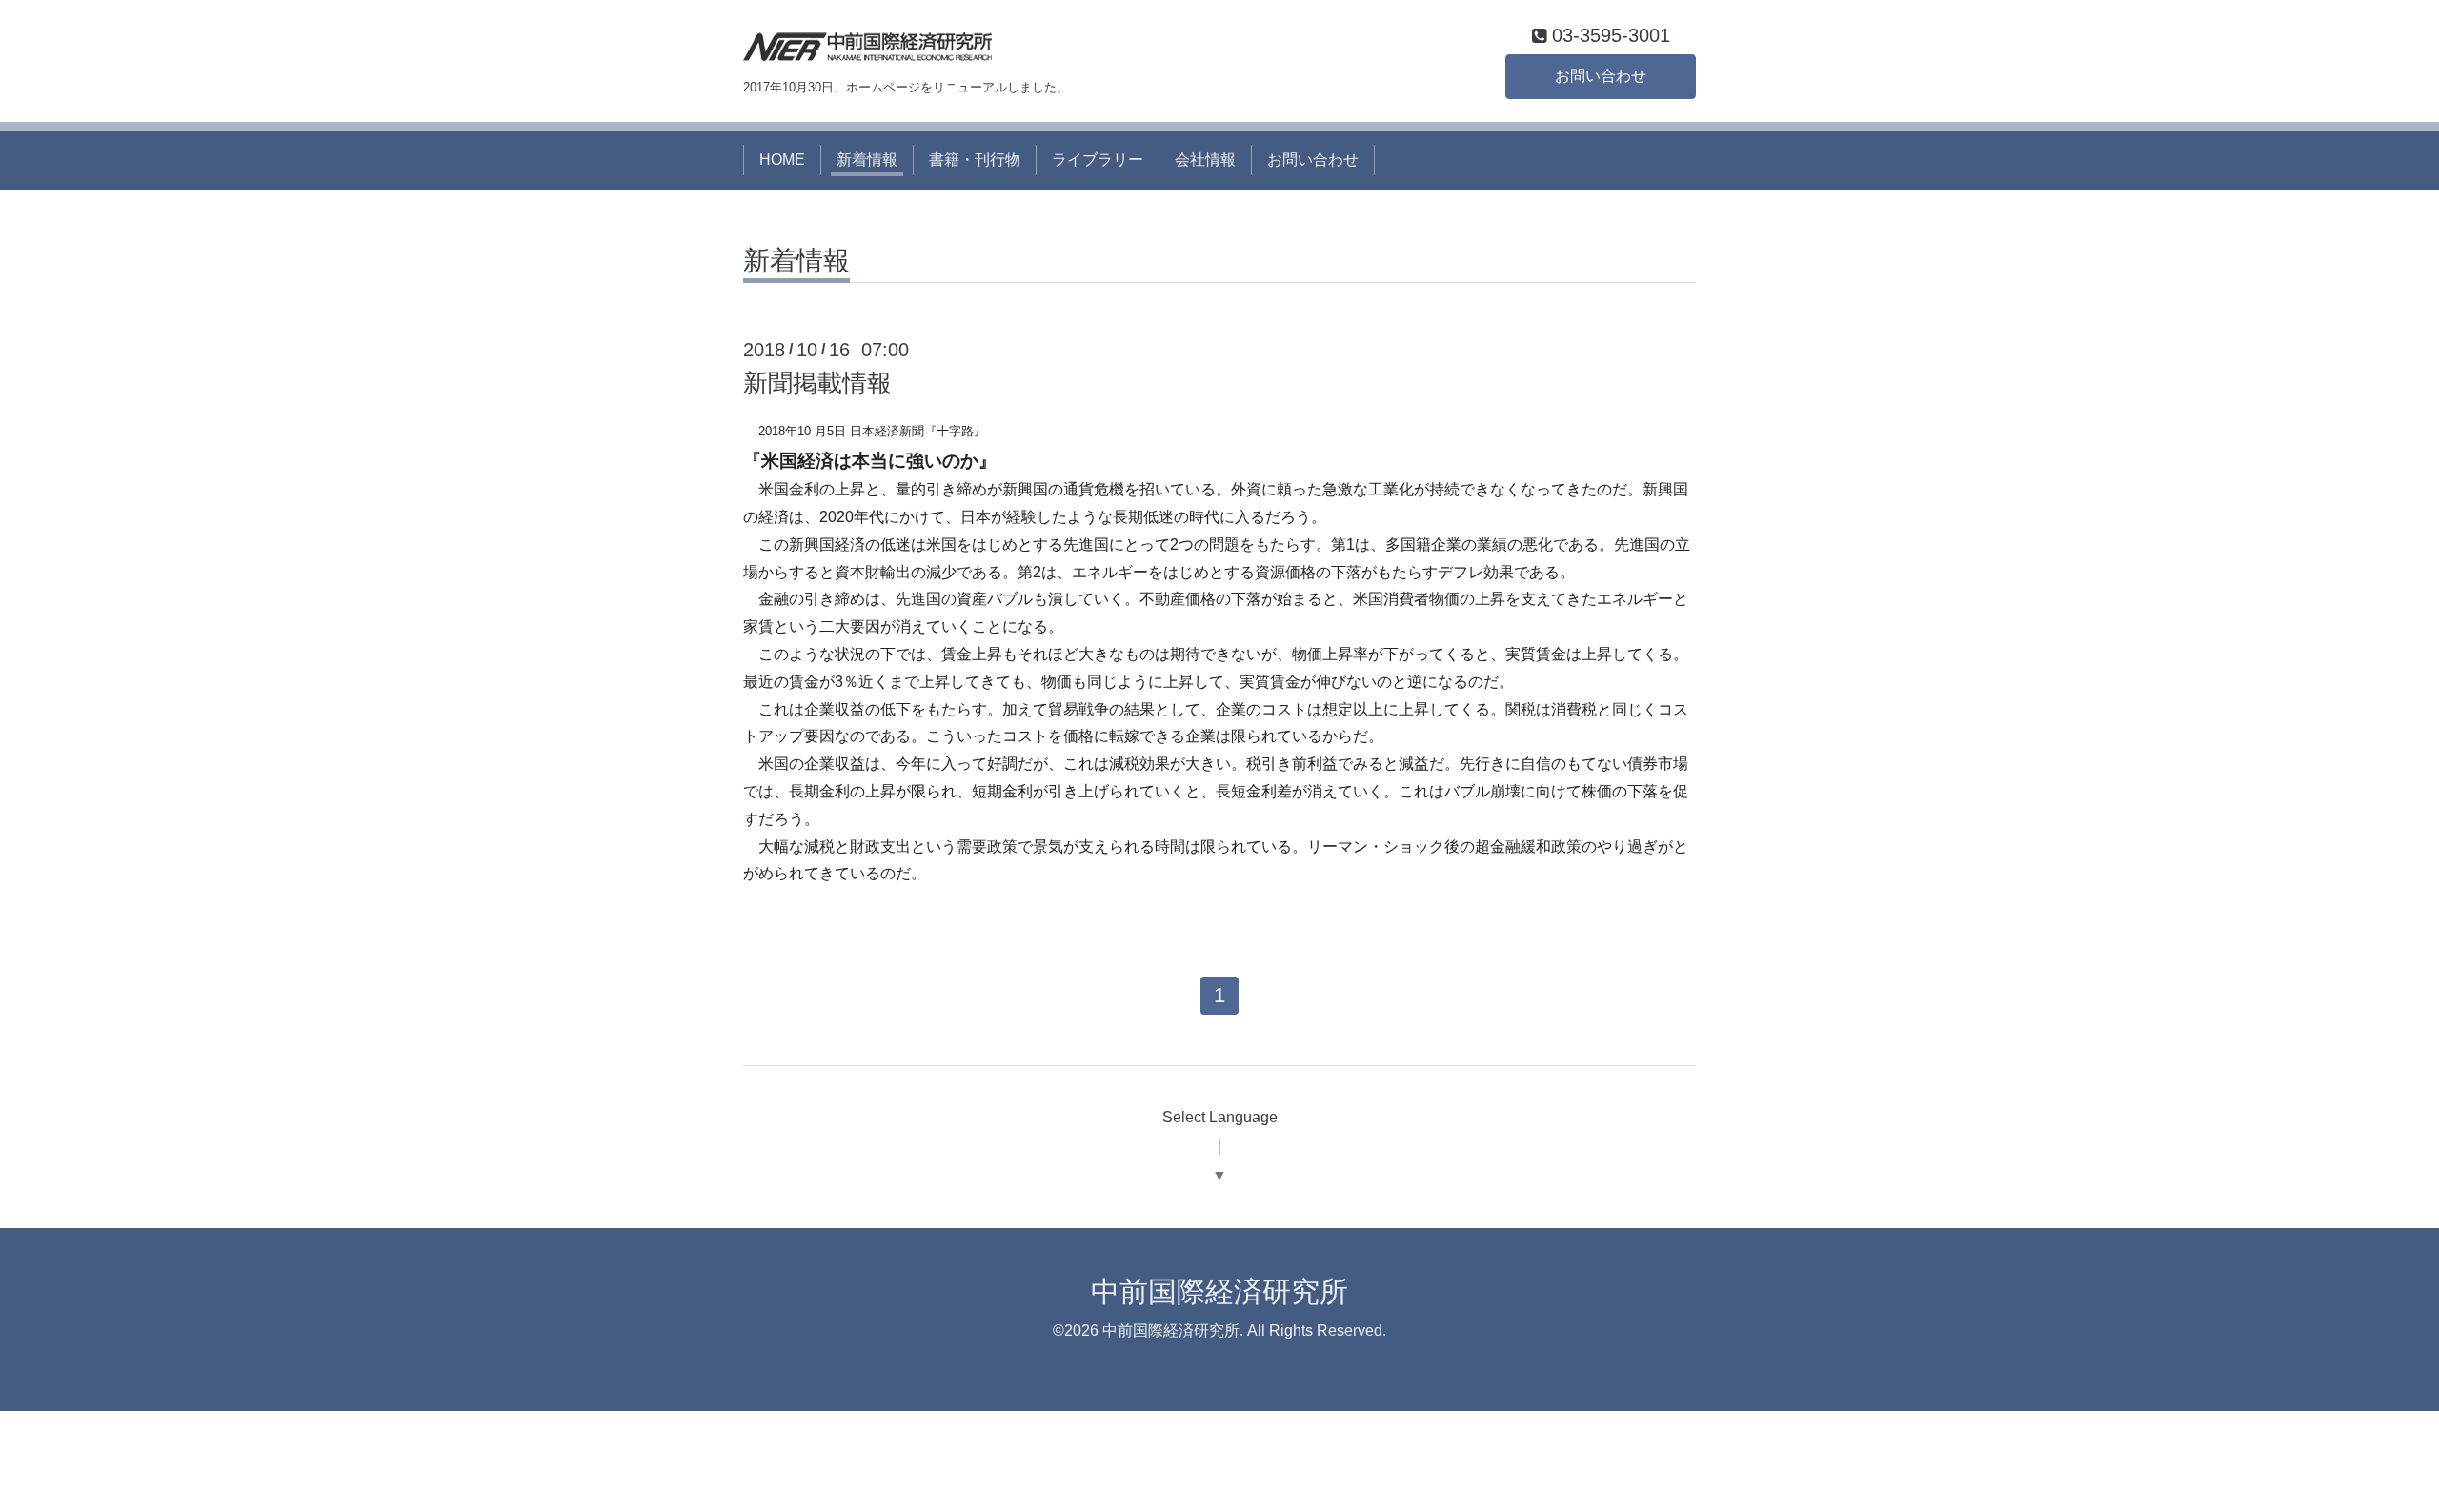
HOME (782, 160)
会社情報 (1205, 160)
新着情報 (867, 160)
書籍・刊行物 (975, 160)
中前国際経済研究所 (1219, 1291)
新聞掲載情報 (817, 383)
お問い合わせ (1601, 76)
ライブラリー (1098, 160)
